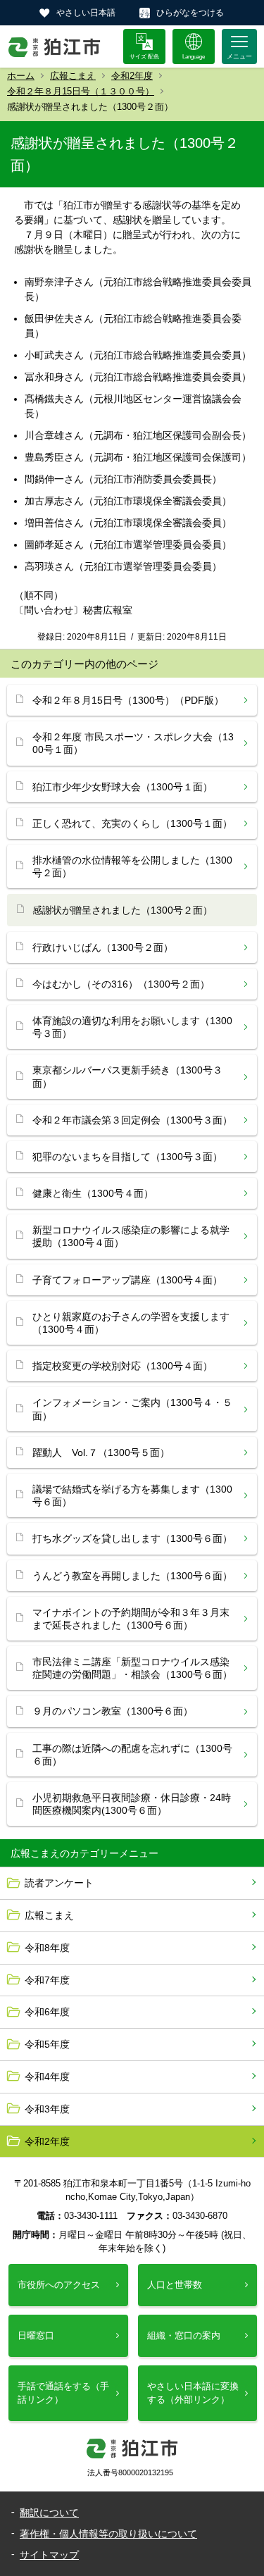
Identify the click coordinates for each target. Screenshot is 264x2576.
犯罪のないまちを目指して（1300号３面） (127, 1157)
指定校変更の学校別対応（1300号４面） (122, 1366)
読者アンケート (59, 1883)
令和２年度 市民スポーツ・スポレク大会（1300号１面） (133, 743)
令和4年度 (47, 2077)
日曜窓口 (36, 2335)
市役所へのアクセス (59, 2285)
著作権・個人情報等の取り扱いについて (108, 2534)
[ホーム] (55, 46)
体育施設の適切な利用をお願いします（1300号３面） (132, 1027)
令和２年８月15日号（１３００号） (81, 91)
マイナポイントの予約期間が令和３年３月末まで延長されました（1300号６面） (131, 1619)
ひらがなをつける (190, 13)
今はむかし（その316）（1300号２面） (121, 984)
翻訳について (49, 2513)
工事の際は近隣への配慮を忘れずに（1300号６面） (132, 1755)
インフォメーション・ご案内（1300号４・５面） (132, 1409)
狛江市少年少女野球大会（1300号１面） (122, 787)
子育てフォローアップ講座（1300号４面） (127, 1280)
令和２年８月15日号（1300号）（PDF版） (128, 700)
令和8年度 (47, 1948)
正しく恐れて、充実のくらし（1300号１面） (132, 823)
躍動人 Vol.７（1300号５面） (101, 1452)
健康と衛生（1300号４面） (93, 1193)
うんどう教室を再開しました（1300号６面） (132, 1576)
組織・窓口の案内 (184, 2335)
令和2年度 (132, 76)
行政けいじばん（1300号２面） (103, 947)
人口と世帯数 (175, 2285)
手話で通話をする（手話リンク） (63, 2393)
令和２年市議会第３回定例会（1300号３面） (132, 1120)
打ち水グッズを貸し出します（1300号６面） (132, 1538)
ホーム (21, 76)
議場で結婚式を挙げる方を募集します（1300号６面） (132, 1495)
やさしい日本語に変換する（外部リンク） (193, 2393)
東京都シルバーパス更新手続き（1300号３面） (127, 1076)
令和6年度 (47, 2012)
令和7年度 (47, 1980)
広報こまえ (73, 76)
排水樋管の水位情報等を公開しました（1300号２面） (132, 866)
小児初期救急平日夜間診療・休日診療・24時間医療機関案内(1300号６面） (132, 1804)
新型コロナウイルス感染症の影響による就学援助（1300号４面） (131, 1236)
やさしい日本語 (86, 13)
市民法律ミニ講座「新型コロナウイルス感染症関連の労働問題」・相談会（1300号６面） (132, 1668)
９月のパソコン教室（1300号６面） (113, 1711)
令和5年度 (47, 2044)
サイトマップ (49, 2555)
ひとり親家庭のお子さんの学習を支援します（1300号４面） (131, 1323)
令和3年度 (47, 2109)
